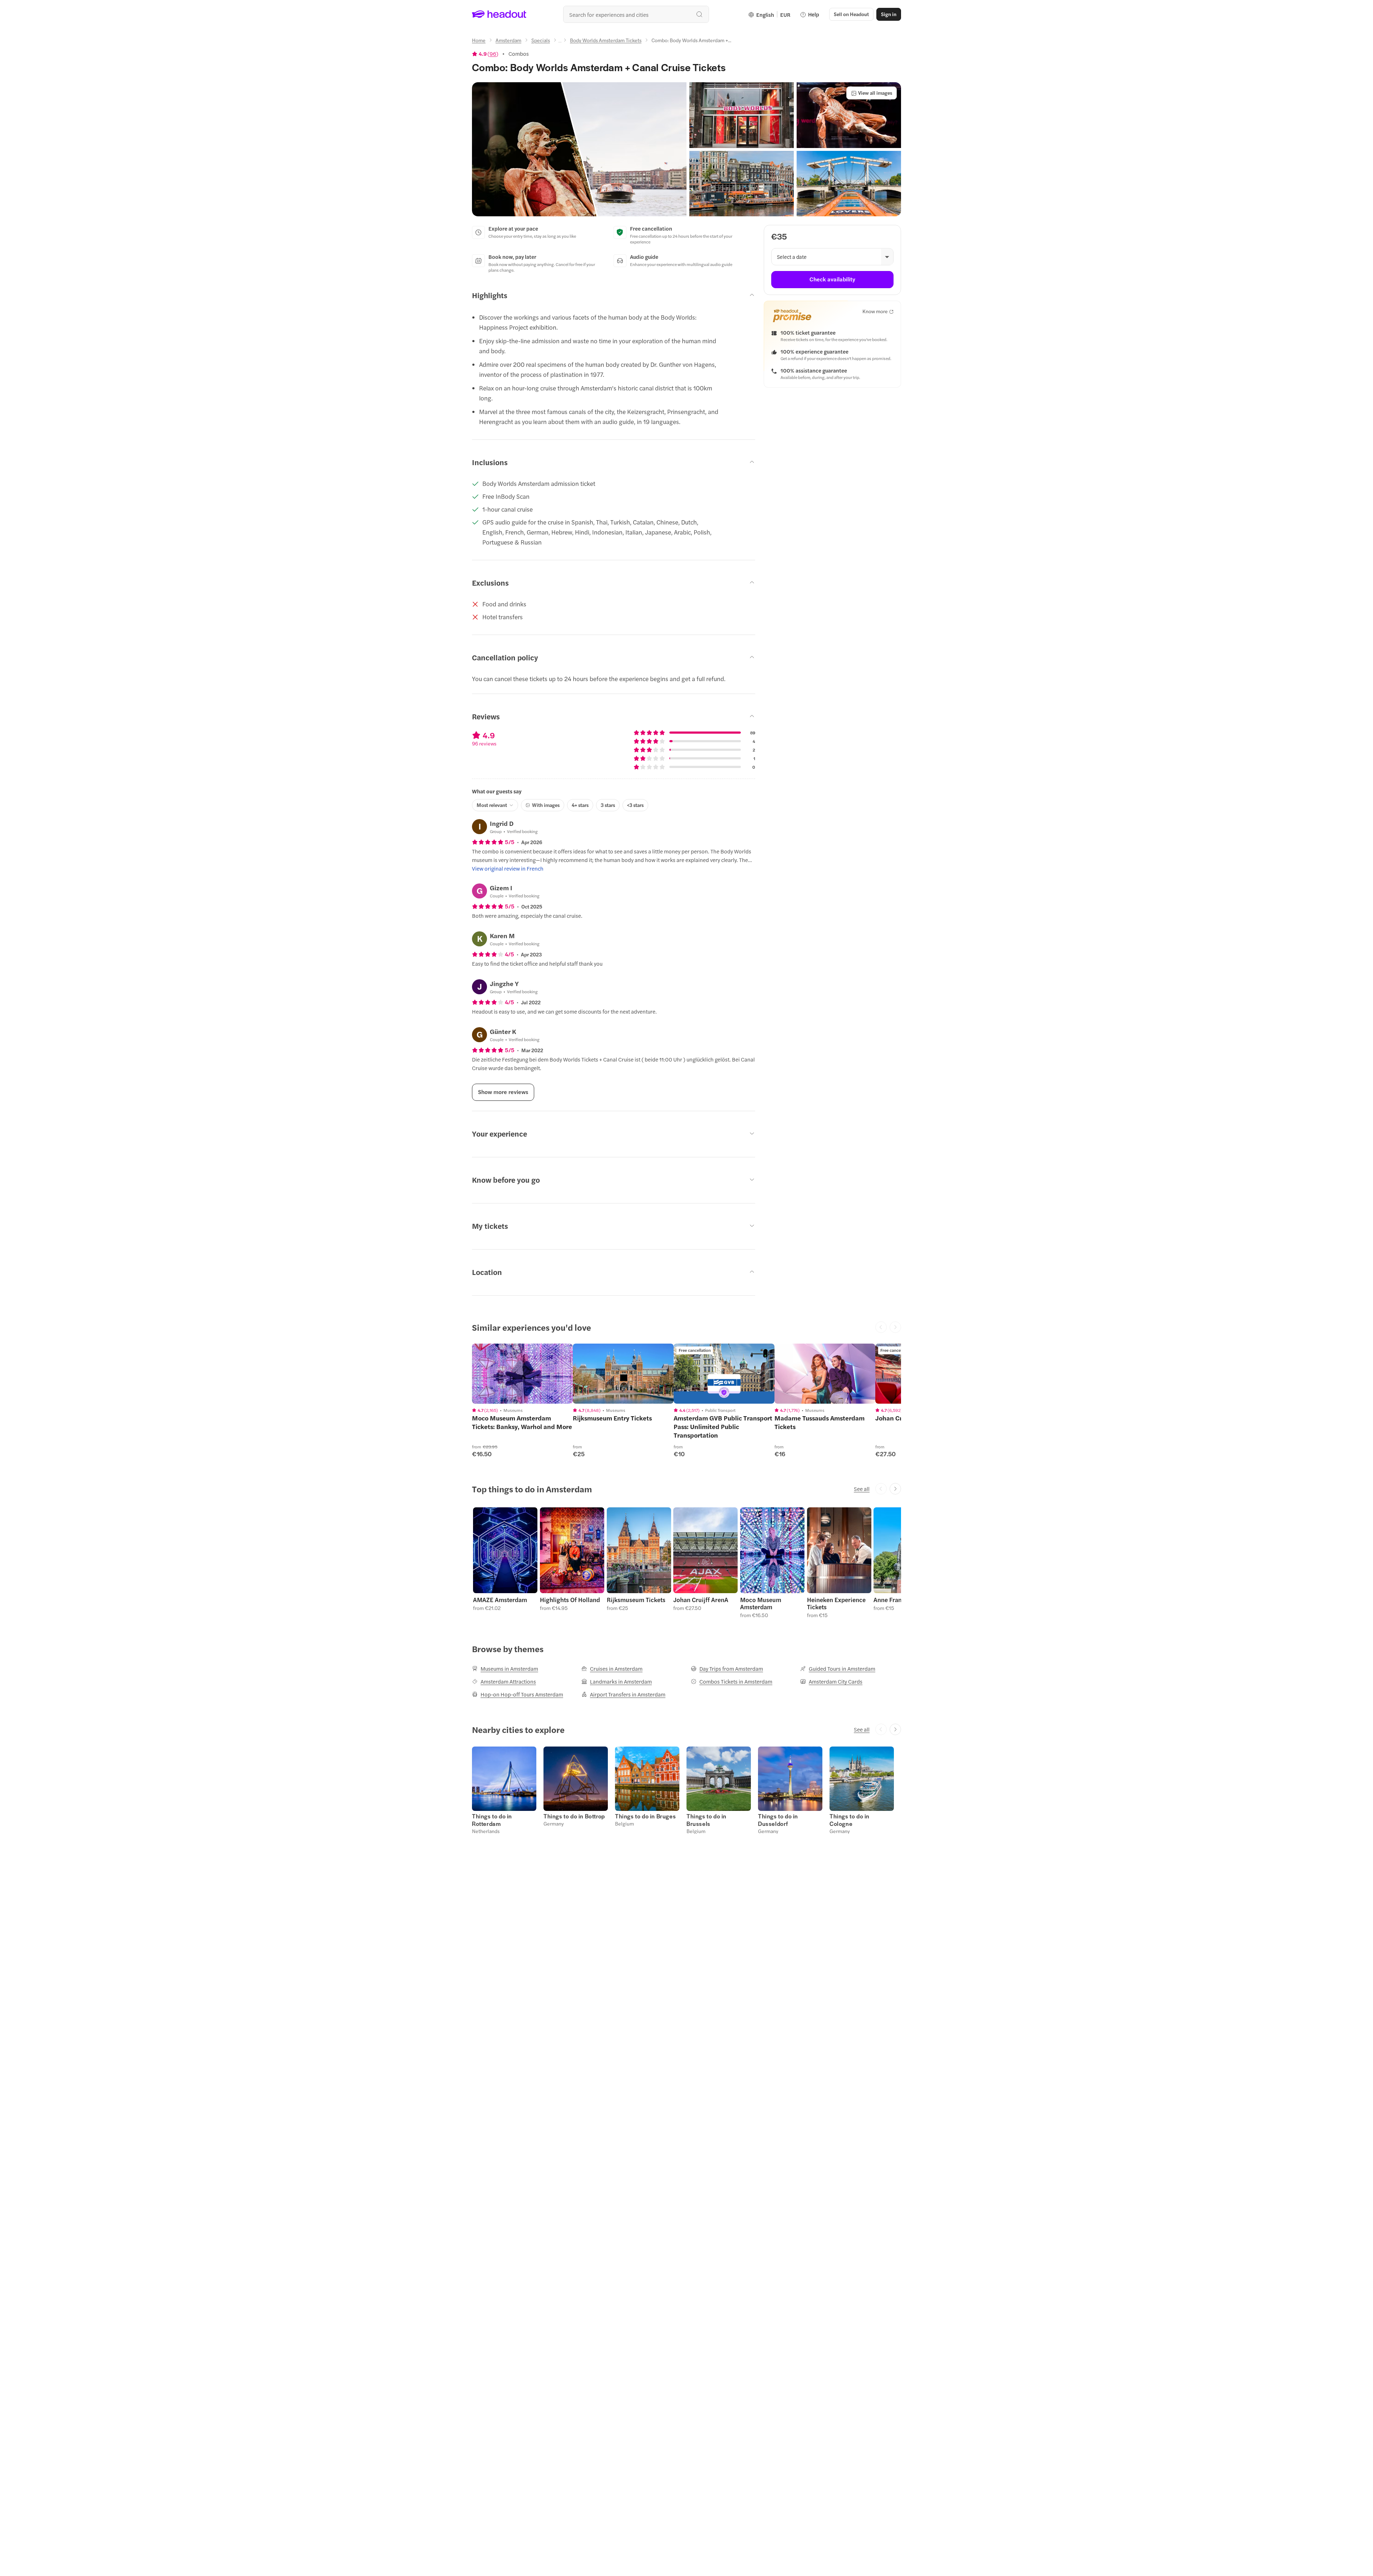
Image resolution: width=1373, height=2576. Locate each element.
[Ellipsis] (560, 42)
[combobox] (636, 14)
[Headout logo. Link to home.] (499, 14)
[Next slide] (895, 1489)
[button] (579, 149)
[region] (522, 1374)
